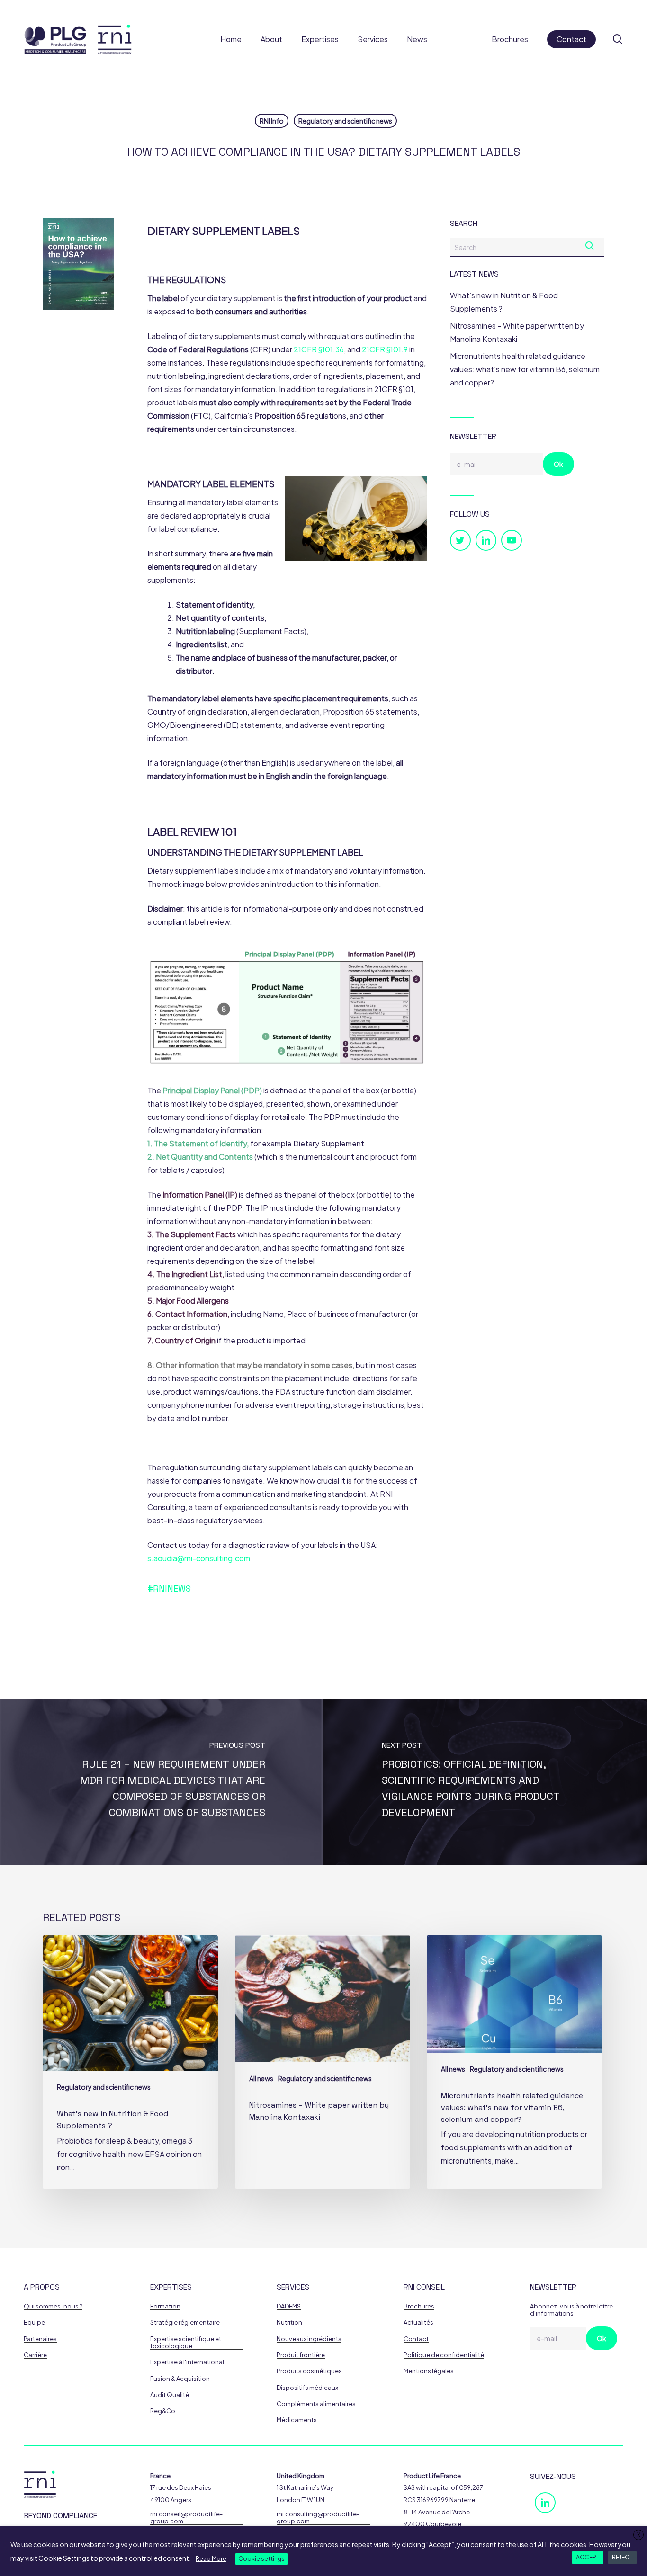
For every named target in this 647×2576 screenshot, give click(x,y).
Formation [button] (165, 2306)
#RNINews (169, 1588)
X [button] (639, 2535)
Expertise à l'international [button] (187, 2362)
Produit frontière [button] (301, 2355)
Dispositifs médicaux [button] (307, 2388)
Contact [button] (416, 2339)
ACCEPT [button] (588, 2557)
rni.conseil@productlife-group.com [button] (186, 2518)
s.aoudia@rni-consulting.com (199, 1558)
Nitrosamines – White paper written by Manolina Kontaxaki (517, 332)
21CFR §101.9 (385, 349)
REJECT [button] (622, 2557)
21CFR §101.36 (319, 349)
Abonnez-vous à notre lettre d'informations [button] (571, 2310)
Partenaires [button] (40, 2339)
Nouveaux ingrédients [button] (309, 2339)
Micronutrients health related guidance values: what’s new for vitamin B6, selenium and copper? (525, 369)
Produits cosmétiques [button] (309, 2371)
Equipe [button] (34, 2322)
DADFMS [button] (289, 2306)
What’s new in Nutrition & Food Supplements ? (504, 302)
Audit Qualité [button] (170, 2395)
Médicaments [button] (297, 2420)
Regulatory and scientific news (345, 121)
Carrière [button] (35, 2355)
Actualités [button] (418, 2322)
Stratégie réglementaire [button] (185, 2322)
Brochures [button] (419, 2306)
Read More (211, 2559)
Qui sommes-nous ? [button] (53, 2306)
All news (261, 2078)
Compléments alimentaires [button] (316, 2404)
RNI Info (272, 121)
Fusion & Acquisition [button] (180, 2379)
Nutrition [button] (289, 2322)
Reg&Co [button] (163, 2411)
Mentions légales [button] (429, 2371)
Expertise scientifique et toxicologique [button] (186, 2343)
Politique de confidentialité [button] (444, 2355)
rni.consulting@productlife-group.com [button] (318, 2518)
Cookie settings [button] (261, 2559)
